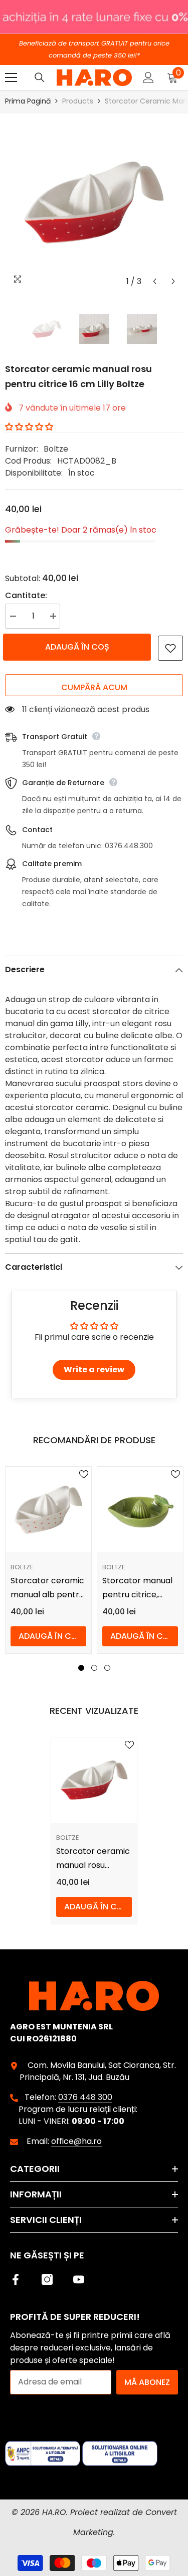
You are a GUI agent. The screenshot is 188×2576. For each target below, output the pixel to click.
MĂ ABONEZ (147, 2382)
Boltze (56, 449)
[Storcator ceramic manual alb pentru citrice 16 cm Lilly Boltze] (48, 1510)
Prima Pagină (28, 101)
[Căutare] (40, 78)
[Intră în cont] (148, 78)
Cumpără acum (94, 687)
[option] (94, 202)
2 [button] (94, 1668)
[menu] (11, 78)
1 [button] (81, 1668)
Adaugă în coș (80, 647)
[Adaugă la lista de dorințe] (170, 648)
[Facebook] (16, 2279)
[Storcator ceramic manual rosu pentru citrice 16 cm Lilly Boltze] (94, 1780)
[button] (155, 281)
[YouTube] (79, 2279)
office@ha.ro (76, 2141)
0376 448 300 (85, 2097)
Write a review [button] (94, 1370)
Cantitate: (26, 595)
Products (78, 101)
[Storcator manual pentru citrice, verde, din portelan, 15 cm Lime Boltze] (140, 1510)
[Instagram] (47, 2279)
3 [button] (107, 1668)
